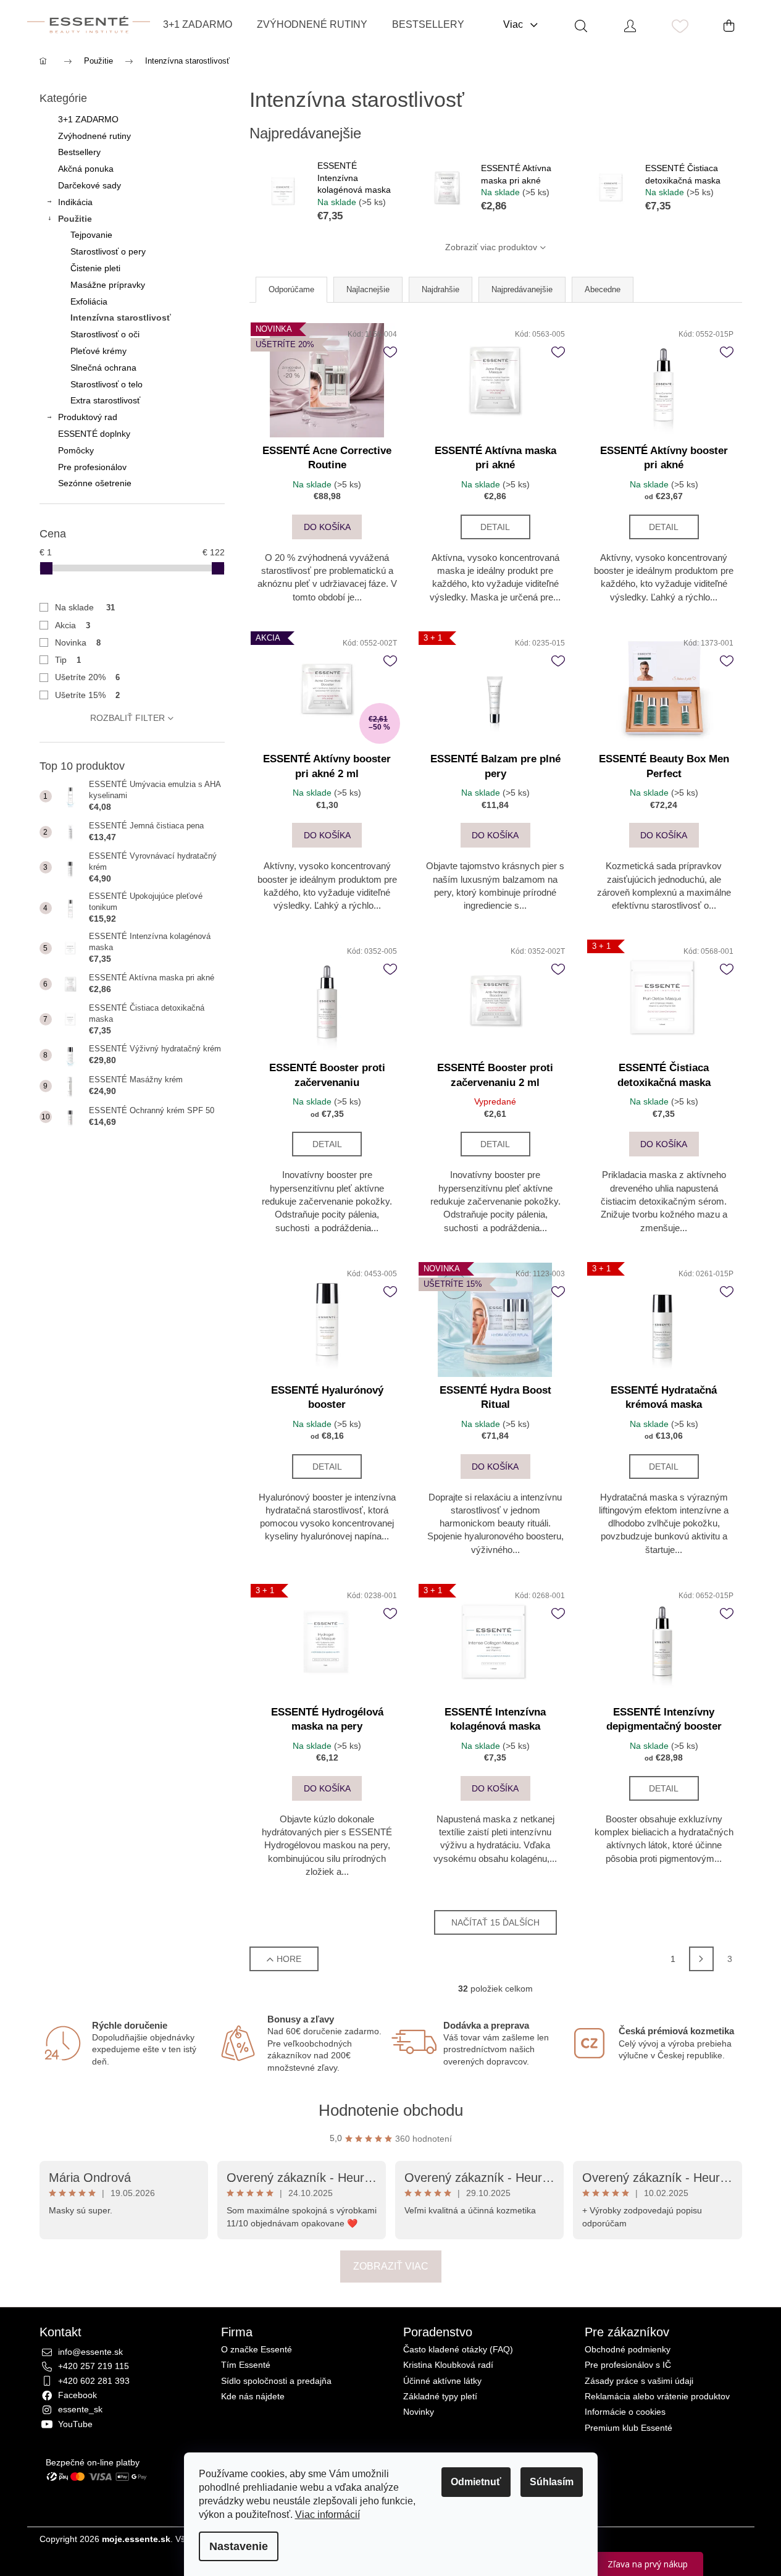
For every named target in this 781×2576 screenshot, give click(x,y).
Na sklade (85, 607)
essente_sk (80, 2409)
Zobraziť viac (391, 2266)
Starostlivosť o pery (108, 251)
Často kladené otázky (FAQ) (458, 2350)
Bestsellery (79, 152)
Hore (289, 1959)
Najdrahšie (441, 289)
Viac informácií (328, 2515)
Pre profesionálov (92, 467)
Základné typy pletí (440, 2397)
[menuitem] (198, 25)
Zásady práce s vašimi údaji (639, 2381)
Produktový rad (88, 417)
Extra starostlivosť (105, 400)
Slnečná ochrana (103, 368)
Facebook (77, 2395)
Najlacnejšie (368, 289)
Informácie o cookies (625, 2412)
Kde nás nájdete (253, 2397)
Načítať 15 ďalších (495, 1922)
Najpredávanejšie (522, 289)
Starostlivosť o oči (105, 334)
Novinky (419, 2412)
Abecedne (603, 289)
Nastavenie (239, 2546)
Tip (68, 660)
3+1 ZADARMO (88, 119)
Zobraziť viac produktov (491, 247)
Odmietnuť (476, 2482)
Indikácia (75, 202)
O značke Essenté (257, 2350)
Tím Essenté (246, 2365)
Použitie (75, 219)
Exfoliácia (89, 301)
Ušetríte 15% (88, 695)
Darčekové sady (90, 185)
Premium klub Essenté (629, 2428)
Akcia (73, 625)
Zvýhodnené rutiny (94, 136)
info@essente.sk (90, 2352)
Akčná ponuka (86, 169)
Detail (495, 527)
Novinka (78, 642)
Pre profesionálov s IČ (628, 2365)
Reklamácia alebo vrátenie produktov (657, 2397)
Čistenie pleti (95, 268)
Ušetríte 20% (88, 677)
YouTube (75, 2424)
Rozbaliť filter (127, 718)
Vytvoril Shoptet (712, 2539)
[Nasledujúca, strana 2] (701, 1959)
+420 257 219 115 (94, 2366)
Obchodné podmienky (628, 2350)
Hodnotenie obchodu (391, 2110)
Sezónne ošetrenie (95, 483)
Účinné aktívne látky (442, 2381)
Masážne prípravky (108, 285)
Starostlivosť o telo (106, 384)
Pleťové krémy (98, 351)
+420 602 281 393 (94, 2381)
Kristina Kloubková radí (448, 2365)
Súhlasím (552, 2482)
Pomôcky (76, 450)
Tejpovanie (91, 235)
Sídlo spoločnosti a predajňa (276, 2381)
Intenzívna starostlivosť (121, 318)
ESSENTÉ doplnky (94, 434)
